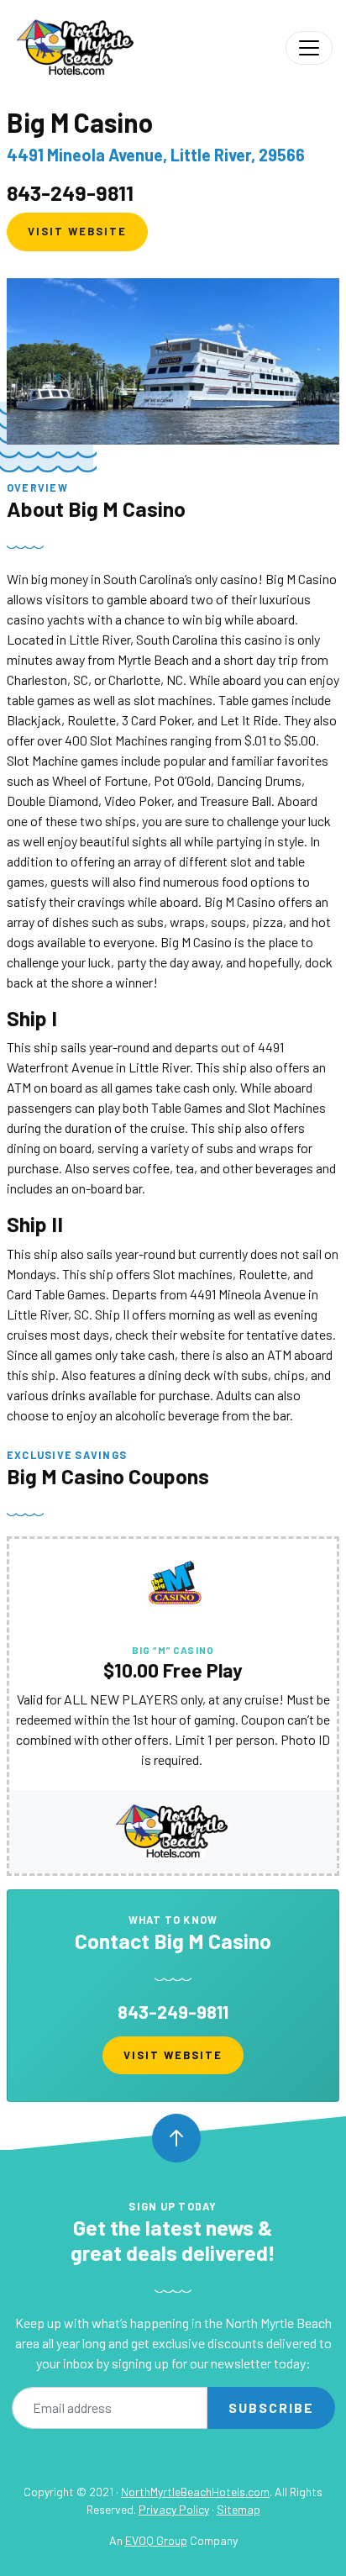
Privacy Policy (174, 2509)
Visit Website (77, 231)
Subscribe (271, 2407)
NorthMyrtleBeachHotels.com (195, 2492)
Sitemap (239, 2509)
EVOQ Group (156, 2540)
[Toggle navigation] (309, 48)
